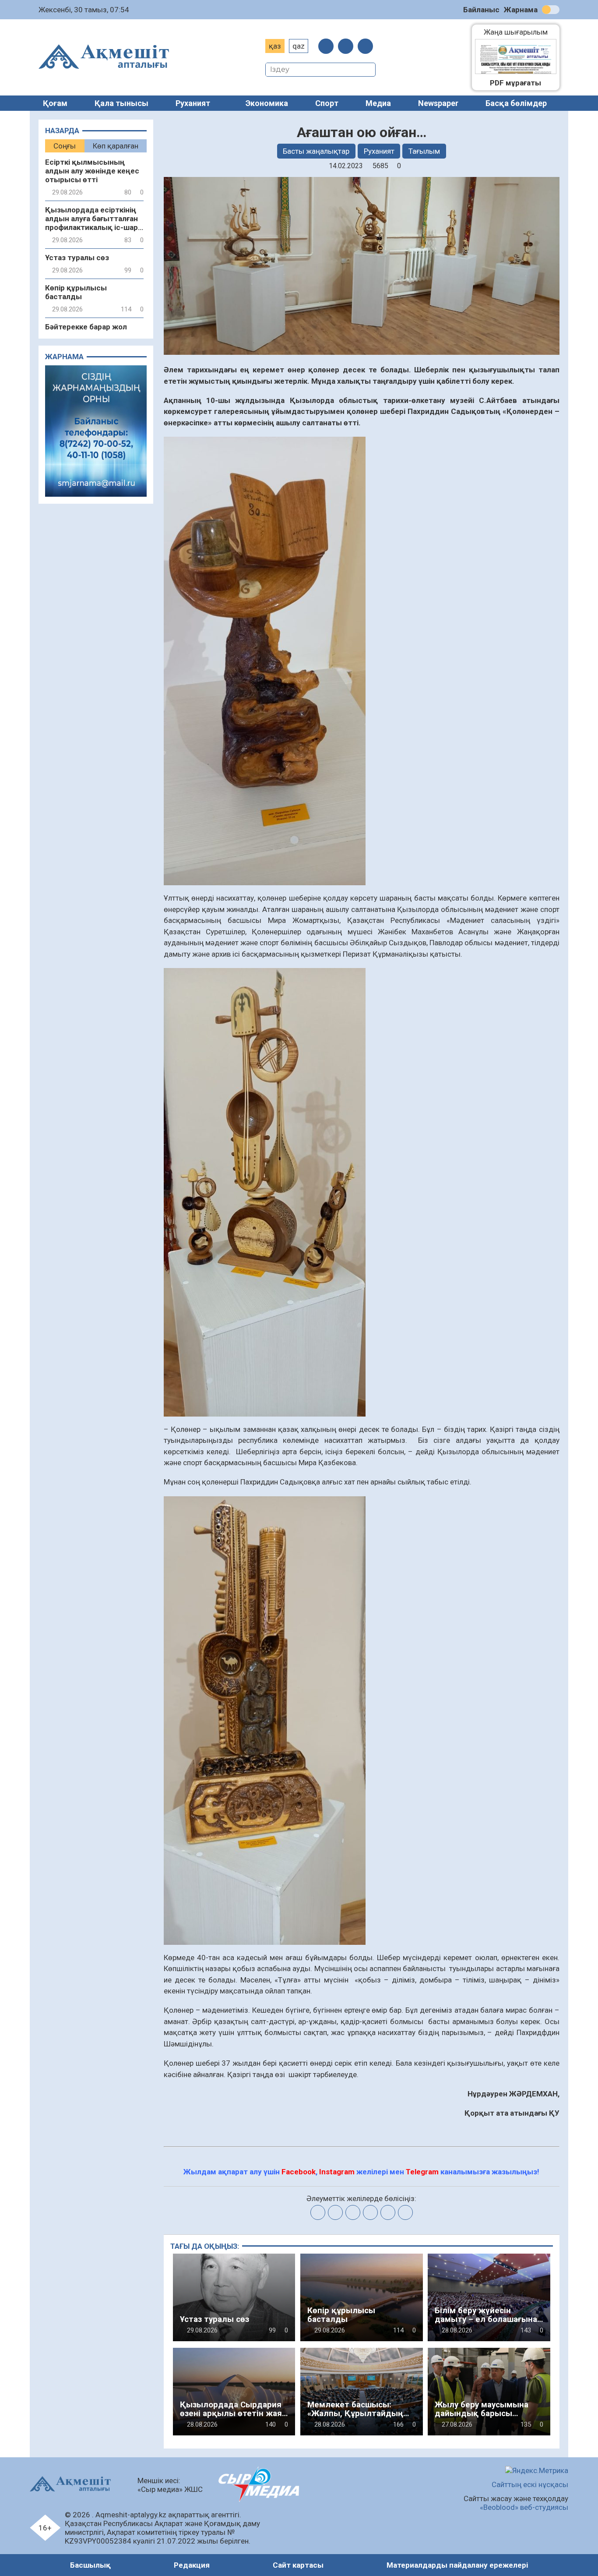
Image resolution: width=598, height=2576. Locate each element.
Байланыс (481, 10)
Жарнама (521, 10)
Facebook (299, 2172)
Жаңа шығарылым (520, 32)
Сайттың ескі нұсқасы (530, 2484)
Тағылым (424, 151)
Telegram (422, 2172)
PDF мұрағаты (515, 83)
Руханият (193, 103)
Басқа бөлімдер (516, 103)
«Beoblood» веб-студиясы (524, 2507)
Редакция (192, 2565)
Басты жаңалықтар (316, 151)
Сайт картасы (298, 2565)
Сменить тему (551, 10)
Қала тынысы (121, 103)
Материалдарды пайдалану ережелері (457, 2565)
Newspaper (438, 103)
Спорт (327, 103)
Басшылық (90, 2565)
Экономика (267, 103)
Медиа (378, 103)
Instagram (337, 2172)
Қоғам (55, 103)
